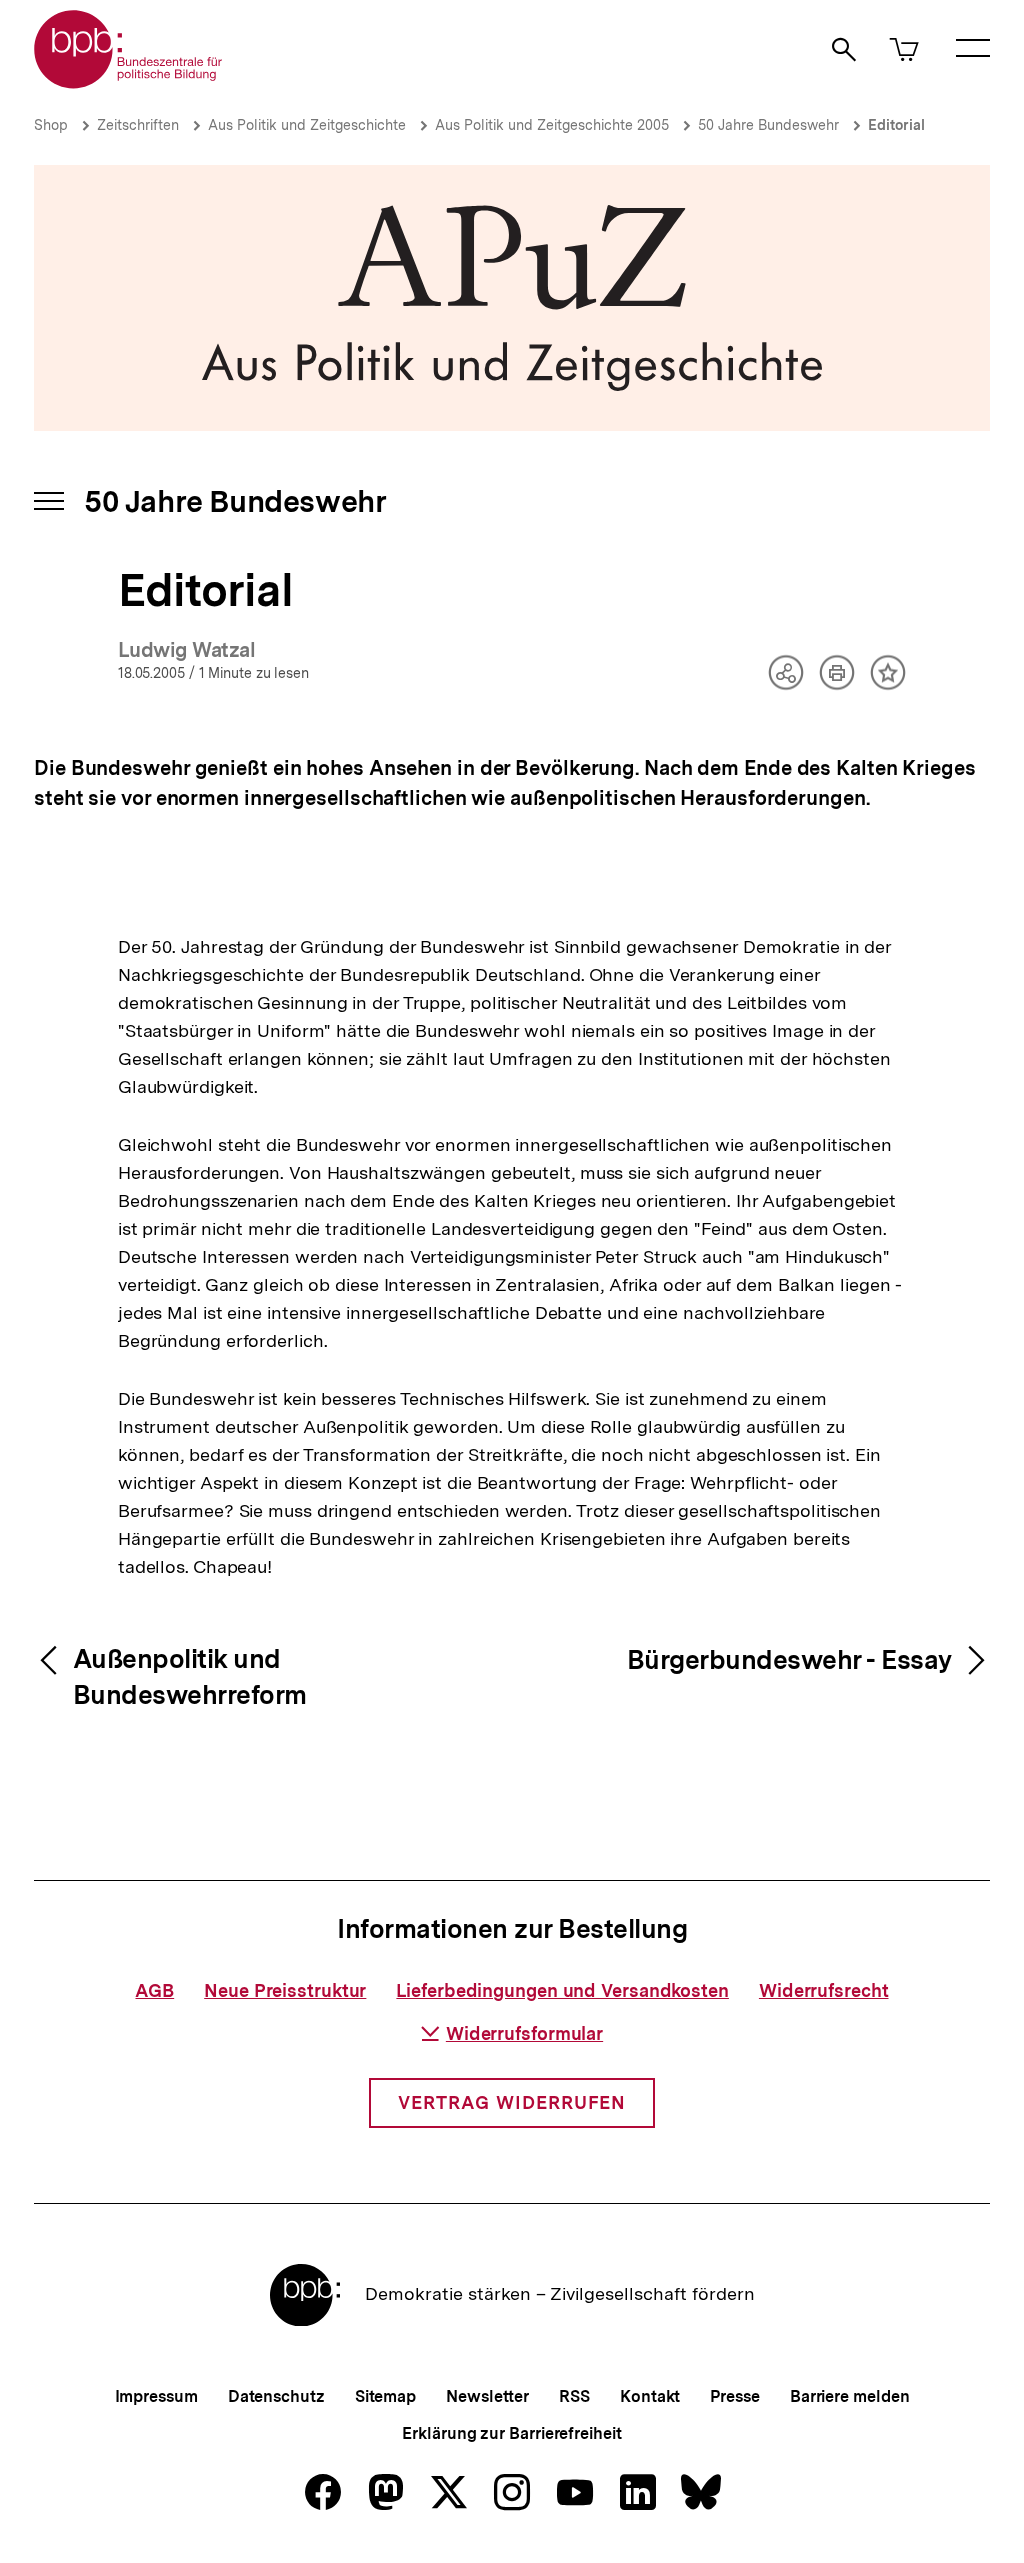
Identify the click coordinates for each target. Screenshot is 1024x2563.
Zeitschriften (138, 125)
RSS (574, 2396)
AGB (154, 1990)
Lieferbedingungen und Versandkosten (562, 1990)
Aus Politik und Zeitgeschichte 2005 (552, 125)
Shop (51, 125)
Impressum (156, 2396)
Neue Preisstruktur (285, 1990)
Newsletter (487, 2396)
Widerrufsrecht (824, 1990)
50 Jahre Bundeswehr (768, 125)
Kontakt (650, 2396)
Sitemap (385, 2396)
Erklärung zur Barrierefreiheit (511, 2433)
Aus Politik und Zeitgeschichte (307, 125)
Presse (734, 2396)
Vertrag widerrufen (512, 2102)
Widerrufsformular (524, 2033)
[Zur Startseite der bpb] (129, 82)
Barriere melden (850, 2396)
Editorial (896, 125)
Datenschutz (276, 2396)
